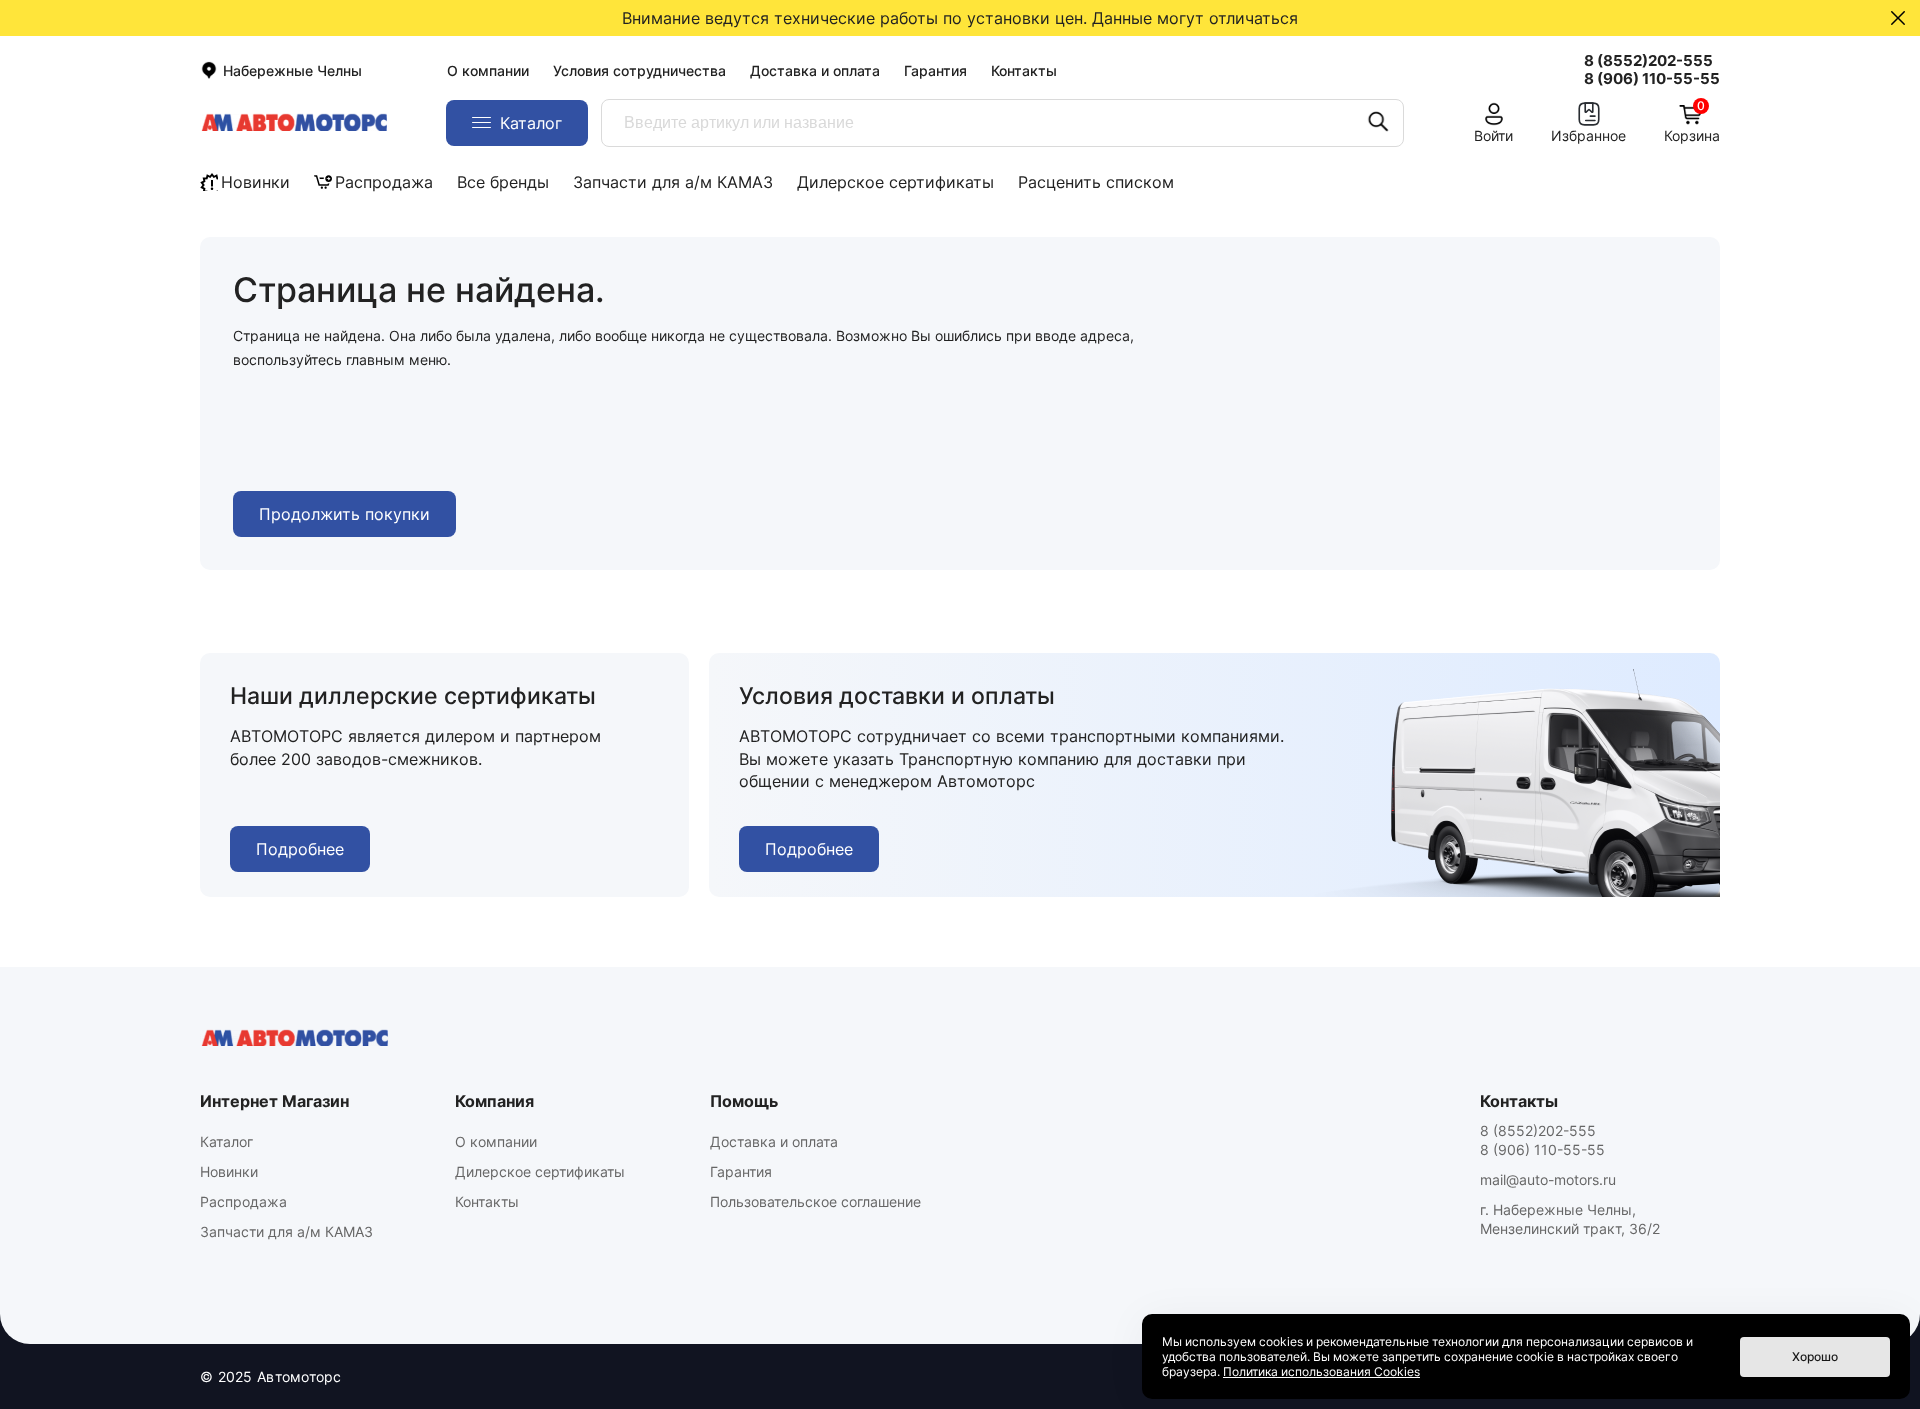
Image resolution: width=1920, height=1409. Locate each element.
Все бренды (503, 182)
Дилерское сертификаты (895, 182)
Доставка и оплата (815, 70)
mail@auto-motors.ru (1548, 1179)
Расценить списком (1096, 182)
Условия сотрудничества (639, 70)
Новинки (255, 182)
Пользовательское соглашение (815, 1201)
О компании (488, 70)
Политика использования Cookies (1321, 1371)
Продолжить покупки (344, 514)
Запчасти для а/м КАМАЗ (673, 182)
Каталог (226, 1141)
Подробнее (300, 849)
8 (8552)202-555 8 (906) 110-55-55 (1542, 1140)
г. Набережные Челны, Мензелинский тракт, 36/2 (1570, 1219)
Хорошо (1815, 1356)
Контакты (1024, 70)
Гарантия (935, 70)
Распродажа (384, 182)
